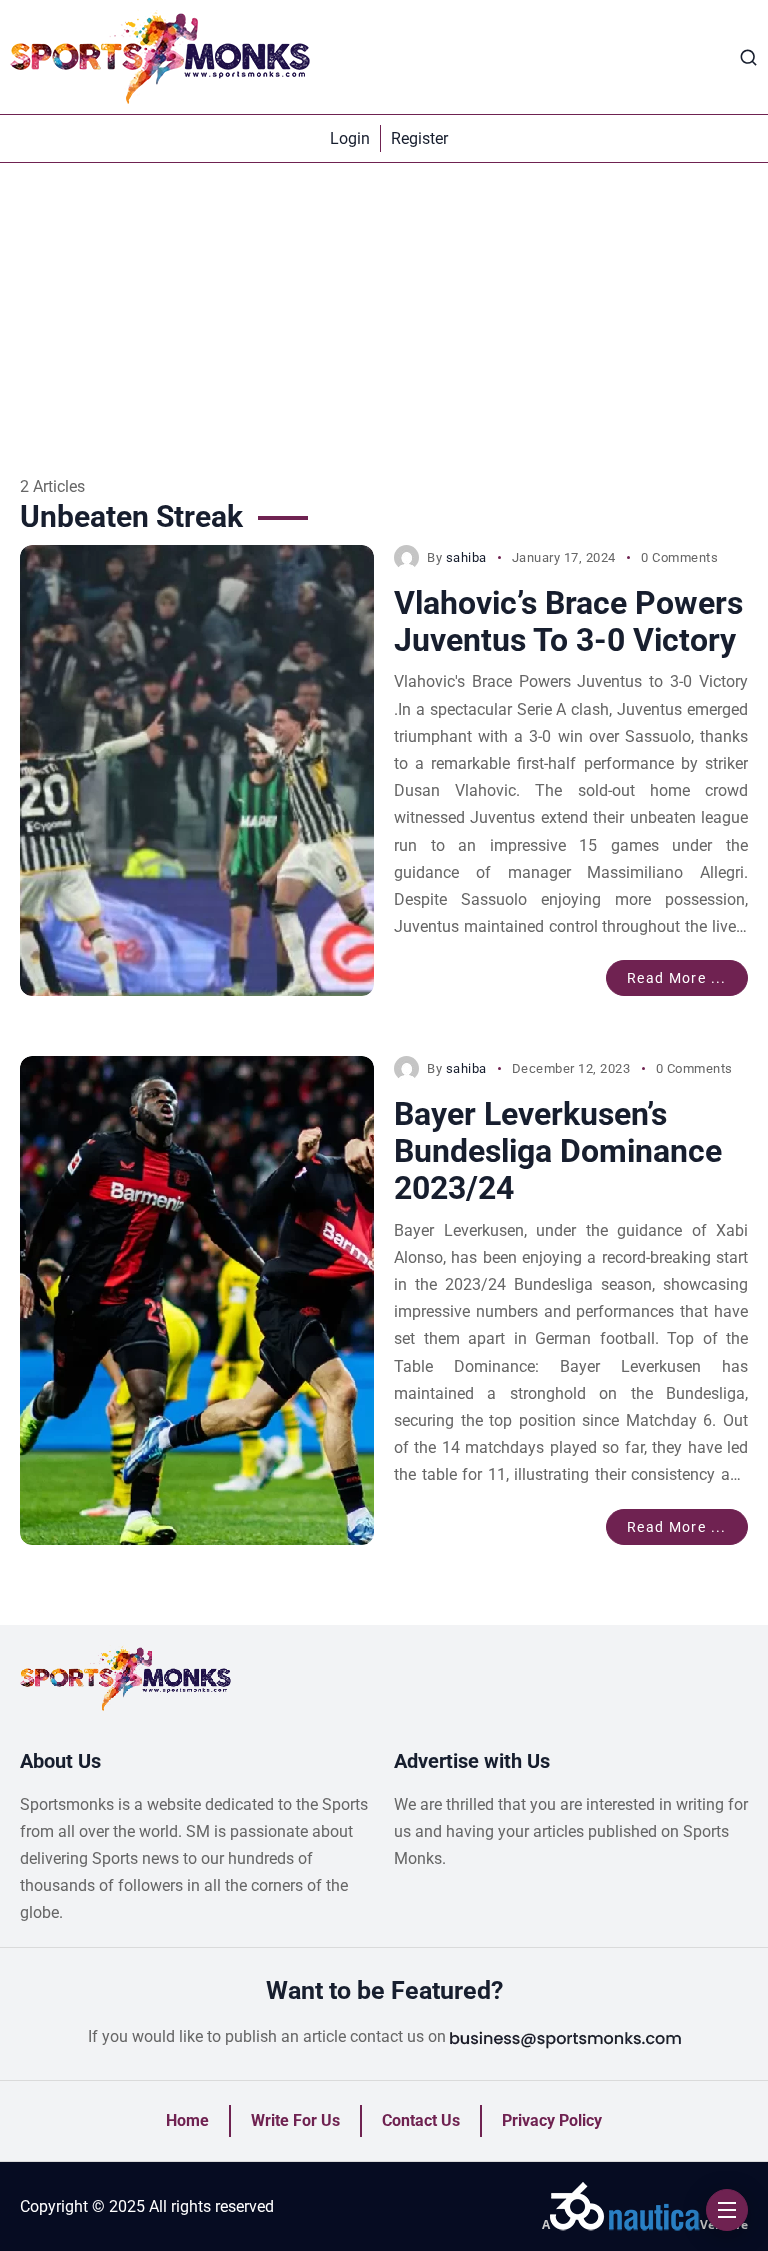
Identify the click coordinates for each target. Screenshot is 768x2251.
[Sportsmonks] (160, 57)
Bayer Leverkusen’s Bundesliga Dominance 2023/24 (558, 1151)
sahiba (466, 557)
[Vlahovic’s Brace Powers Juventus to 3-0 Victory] (197, 770)
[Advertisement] (384, 313)
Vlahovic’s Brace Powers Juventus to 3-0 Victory (568, 621)
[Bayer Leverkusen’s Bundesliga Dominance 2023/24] (197, 1300)
